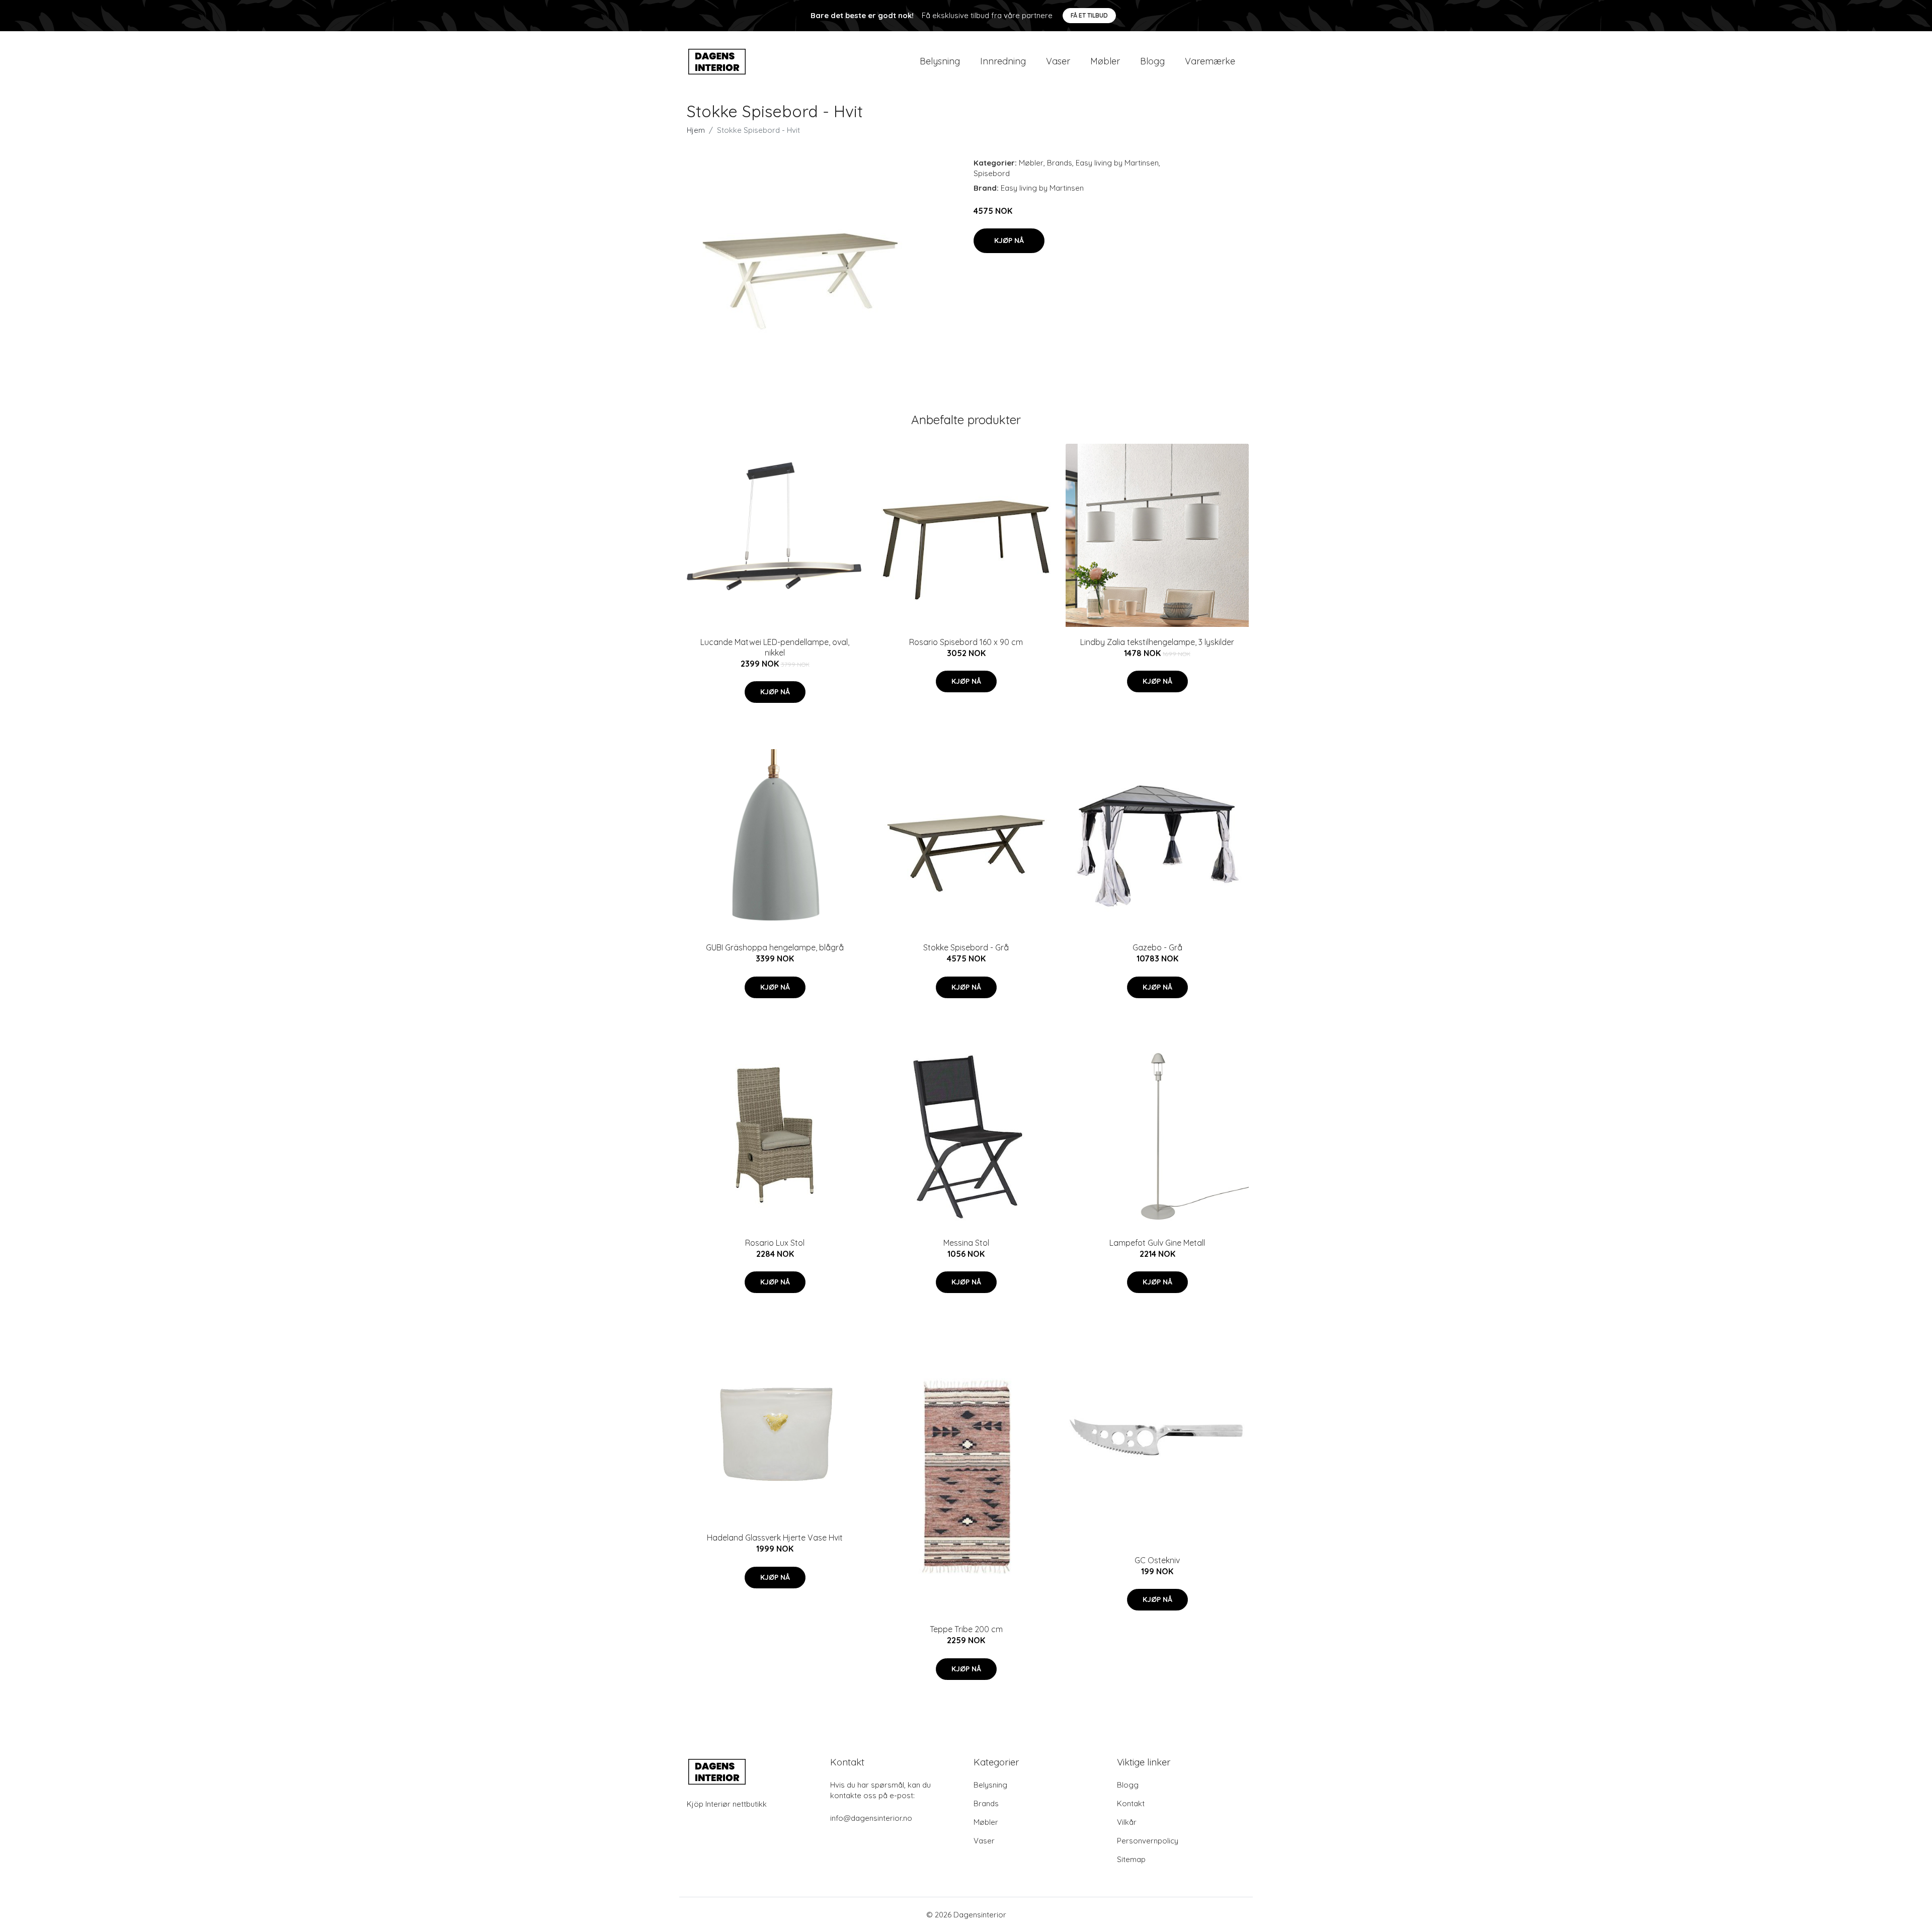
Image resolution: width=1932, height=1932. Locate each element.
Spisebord (992, 173)
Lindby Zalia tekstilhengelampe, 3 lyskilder (1157, 642)
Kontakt (1131, 1803)
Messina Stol (966, 1243)
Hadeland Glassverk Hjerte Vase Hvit (775, 1538)
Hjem (696, 130)
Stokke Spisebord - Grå (966, 947)
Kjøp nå (1009, 240)
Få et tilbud (1089, 15)
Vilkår (1127, 1822)
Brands (1060, 163)
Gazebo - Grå (1157, 947)
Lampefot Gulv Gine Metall (1157, 1243)
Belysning (940, 61)
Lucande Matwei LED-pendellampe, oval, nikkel (775, 647)
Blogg (1152, 61)
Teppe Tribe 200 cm (966, 1629)
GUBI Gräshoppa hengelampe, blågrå (775, 947)
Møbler (1105, 61)
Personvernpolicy (1148, 1841)
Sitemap (1131, 1859)
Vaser (1058, 61)
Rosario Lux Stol (775, 1243)
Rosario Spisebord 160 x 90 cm (966, 642)
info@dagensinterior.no (871, 1818)
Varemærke (1210, 61)
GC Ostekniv (1157, 1560)
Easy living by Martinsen (1117, 163)
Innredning (1003, 61)
